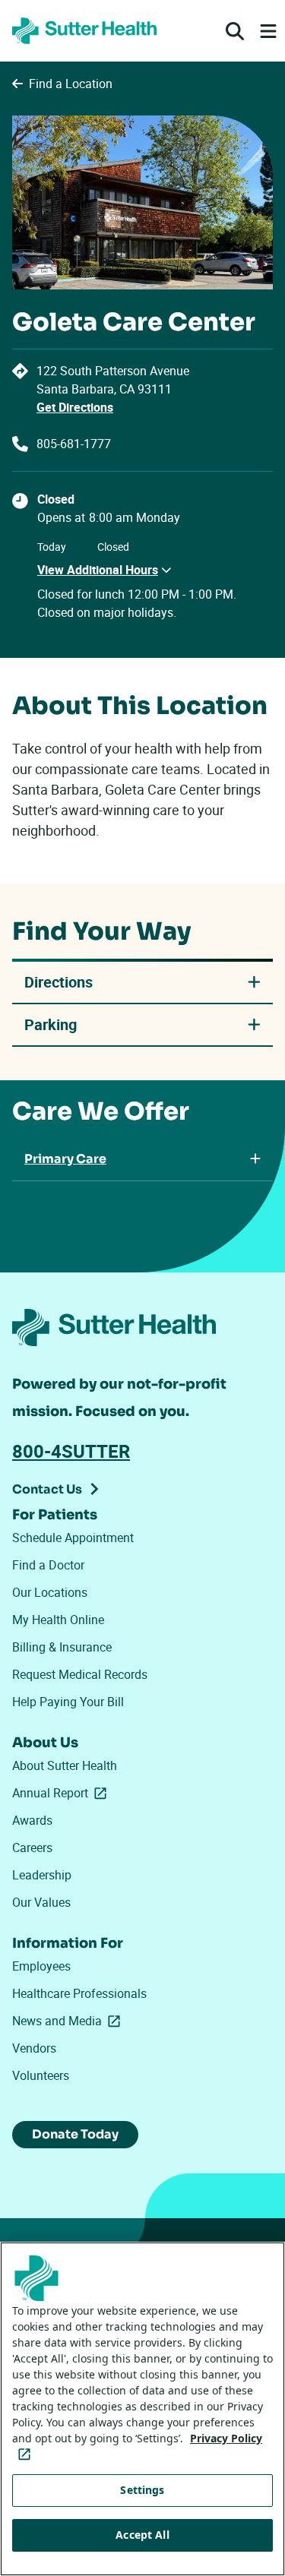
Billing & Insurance (62, 1647)
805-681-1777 (74, 444)
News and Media (69, 2021)
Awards (32, 1820)
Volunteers (41, 2075)
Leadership (42, 1875)
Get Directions (75, 407)
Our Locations (50, 1592)
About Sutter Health (65, 1765)
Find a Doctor (48, 1565)
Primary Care (65, 1159)
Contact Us (47, 1489)
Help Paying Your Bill (68, 1702)
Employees (41, 1966)
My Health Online (58, 1620)
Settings (142, 2490)
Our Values (41, 1902)
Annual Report (62, 1793)
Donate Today (75, 2134)
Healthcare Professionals (79, 1993)
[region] (142, 2409)
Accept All (142, 2535)
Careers (32, 1847)
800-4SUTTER (71, 1451)
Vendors (34, 2048)
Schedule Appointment (73, 1538)
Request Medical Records (80, 1674)
